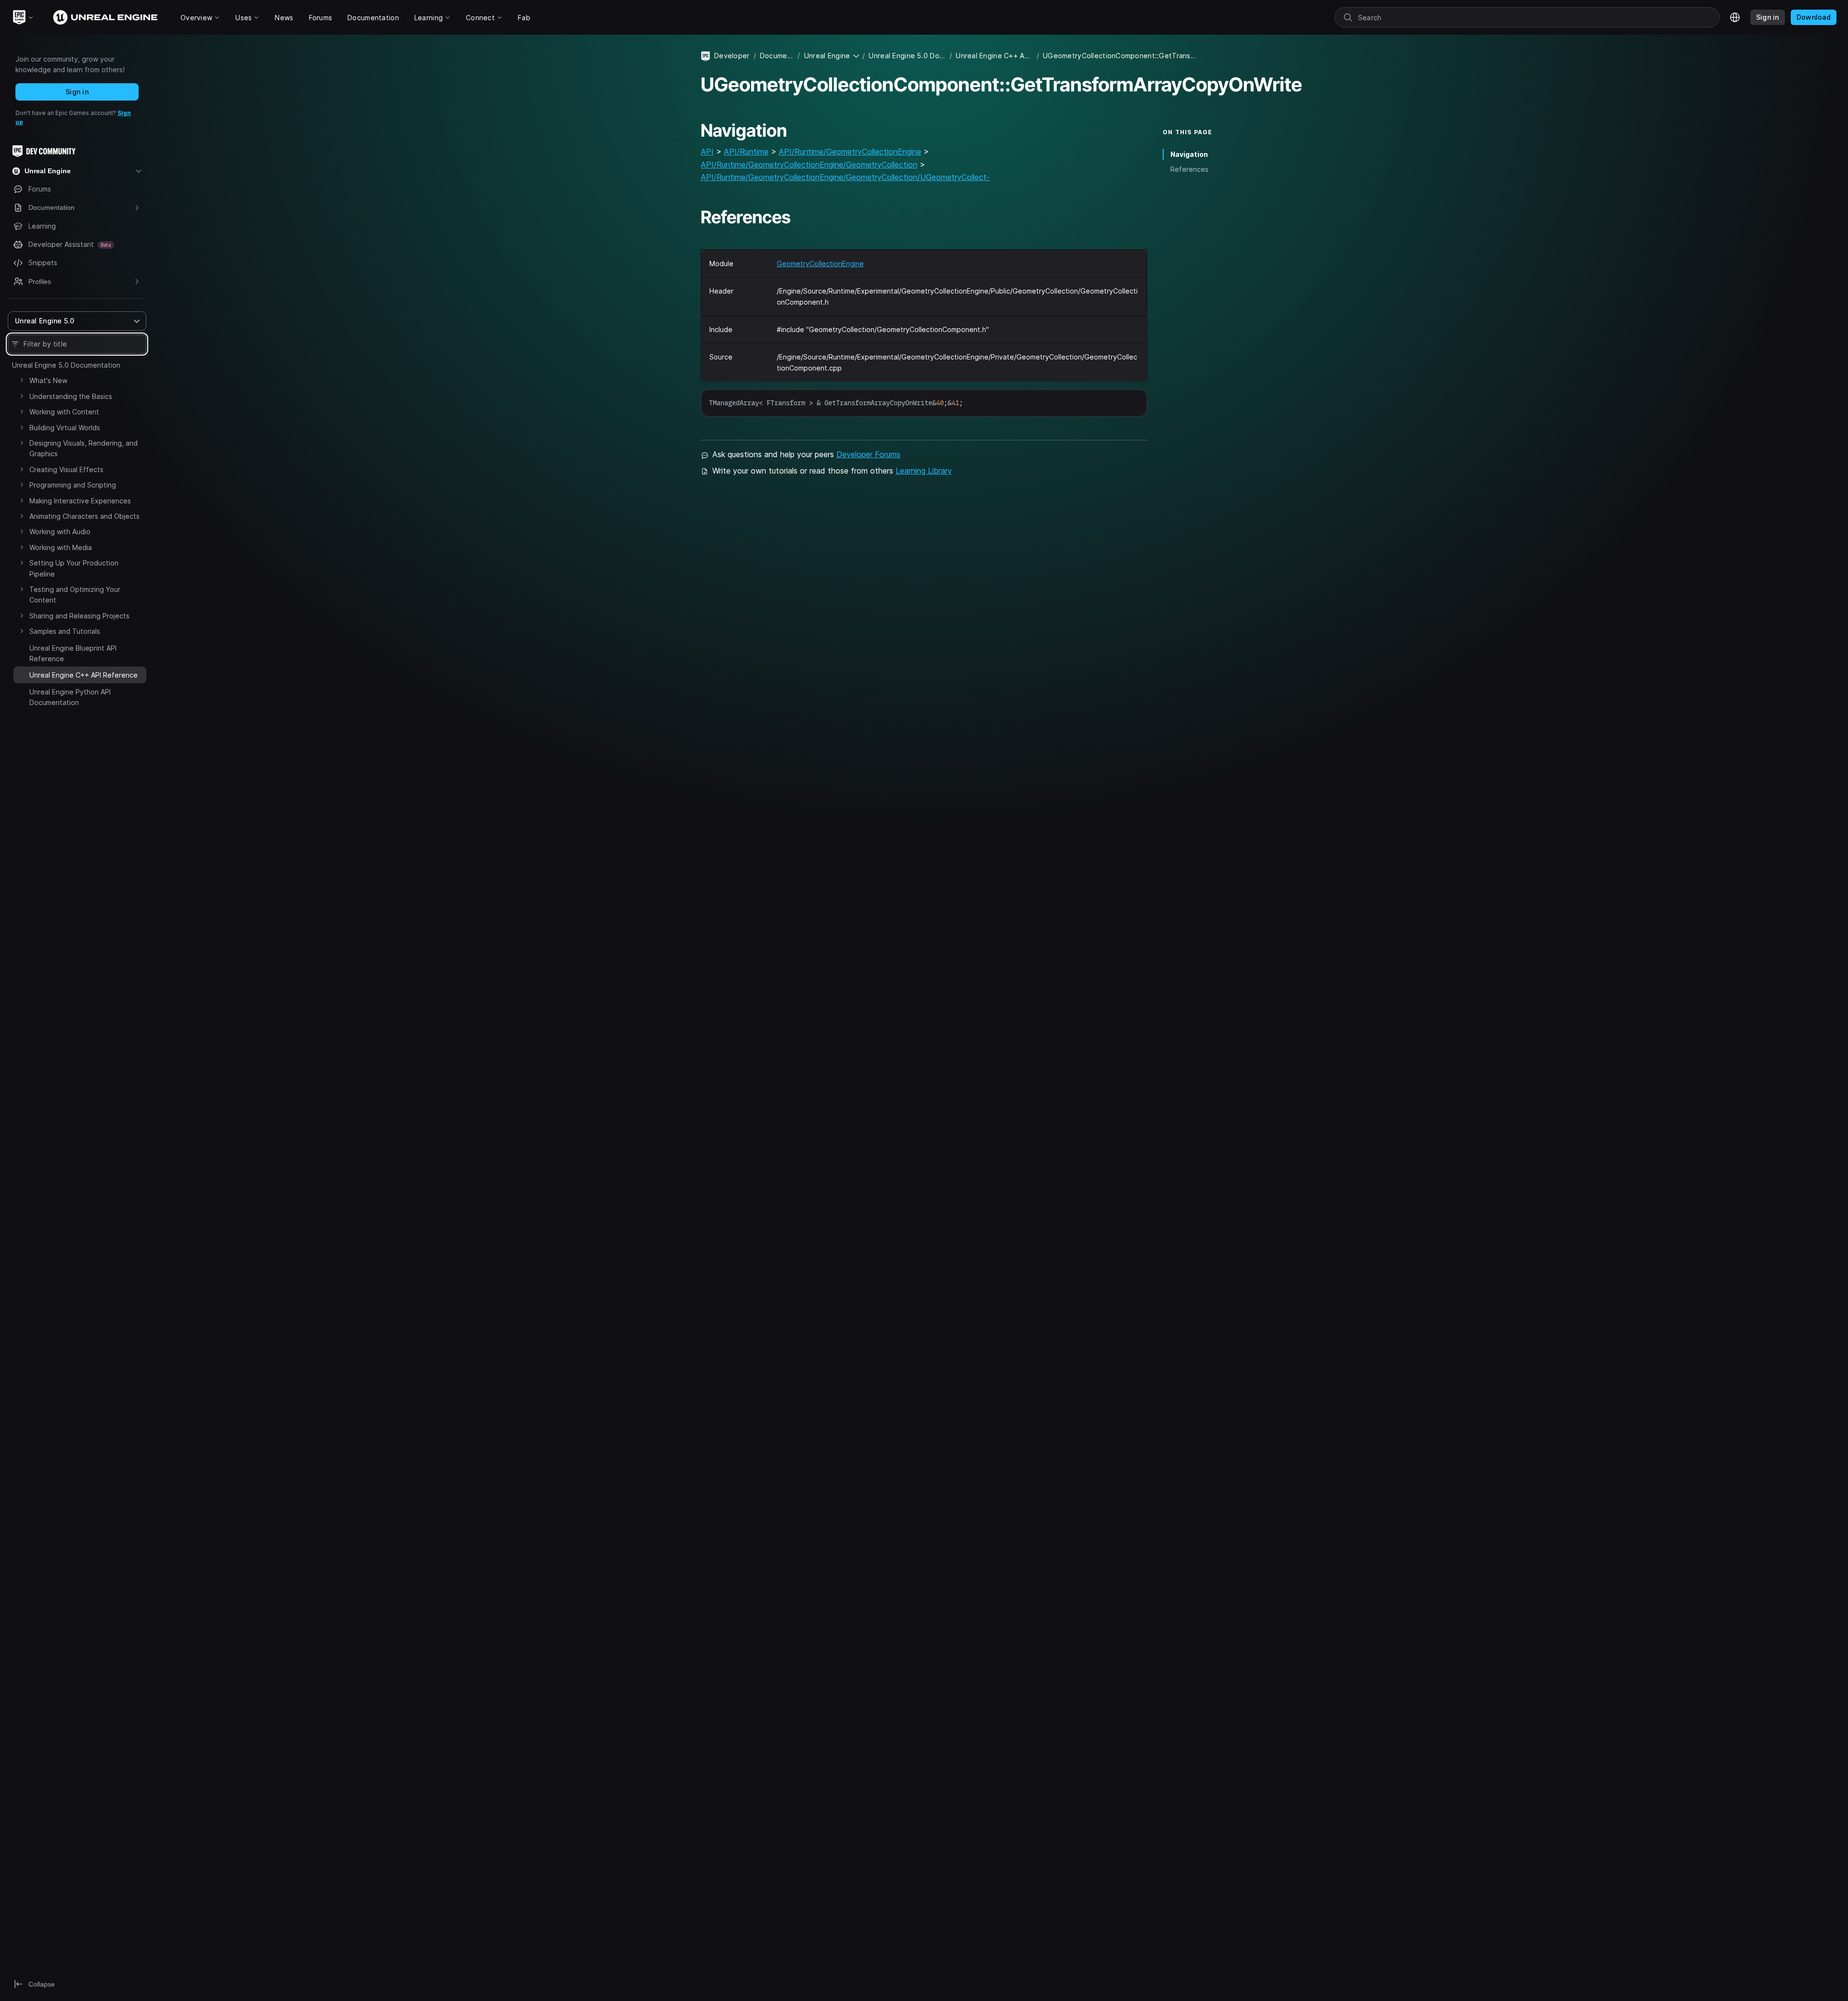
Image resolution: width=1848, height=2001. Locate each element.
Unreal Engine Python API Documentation (70, 697)
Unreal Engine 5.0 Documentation (66, 365)
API (707, 152)
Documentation (777, 56)
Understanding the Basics (71, 396)
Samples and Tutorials (65, 631)
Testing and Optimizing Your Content (75, 595)
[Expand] (22, 380)
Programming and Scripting (73, 485)
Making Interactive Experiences (80, 501)
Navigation (1189, 154)
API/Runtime (746, 152)
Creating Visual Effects (66, 469)
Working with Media (61, 547)
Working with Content (64, 412)
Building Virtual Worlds (65, 428)
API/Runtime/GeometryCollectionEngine (850, 152)
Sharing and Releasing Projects (79, 616)
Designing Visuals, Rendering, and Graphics (83, 448)
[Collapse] (22, 674)
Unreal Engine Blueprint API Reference (73, 653)
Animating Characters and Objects (84, 516)
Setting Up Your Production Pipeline (74, 568)
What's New (48, 380)
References (1189, 169)
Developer (732, 56)
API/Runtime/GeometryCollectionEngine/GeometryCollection (809, 165)
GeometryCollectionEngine (820, 263)
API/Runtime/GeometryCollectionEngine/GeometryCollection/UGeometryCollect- (845, 177)
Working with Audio (60, 532)
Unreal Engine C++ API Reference (994, 56)
